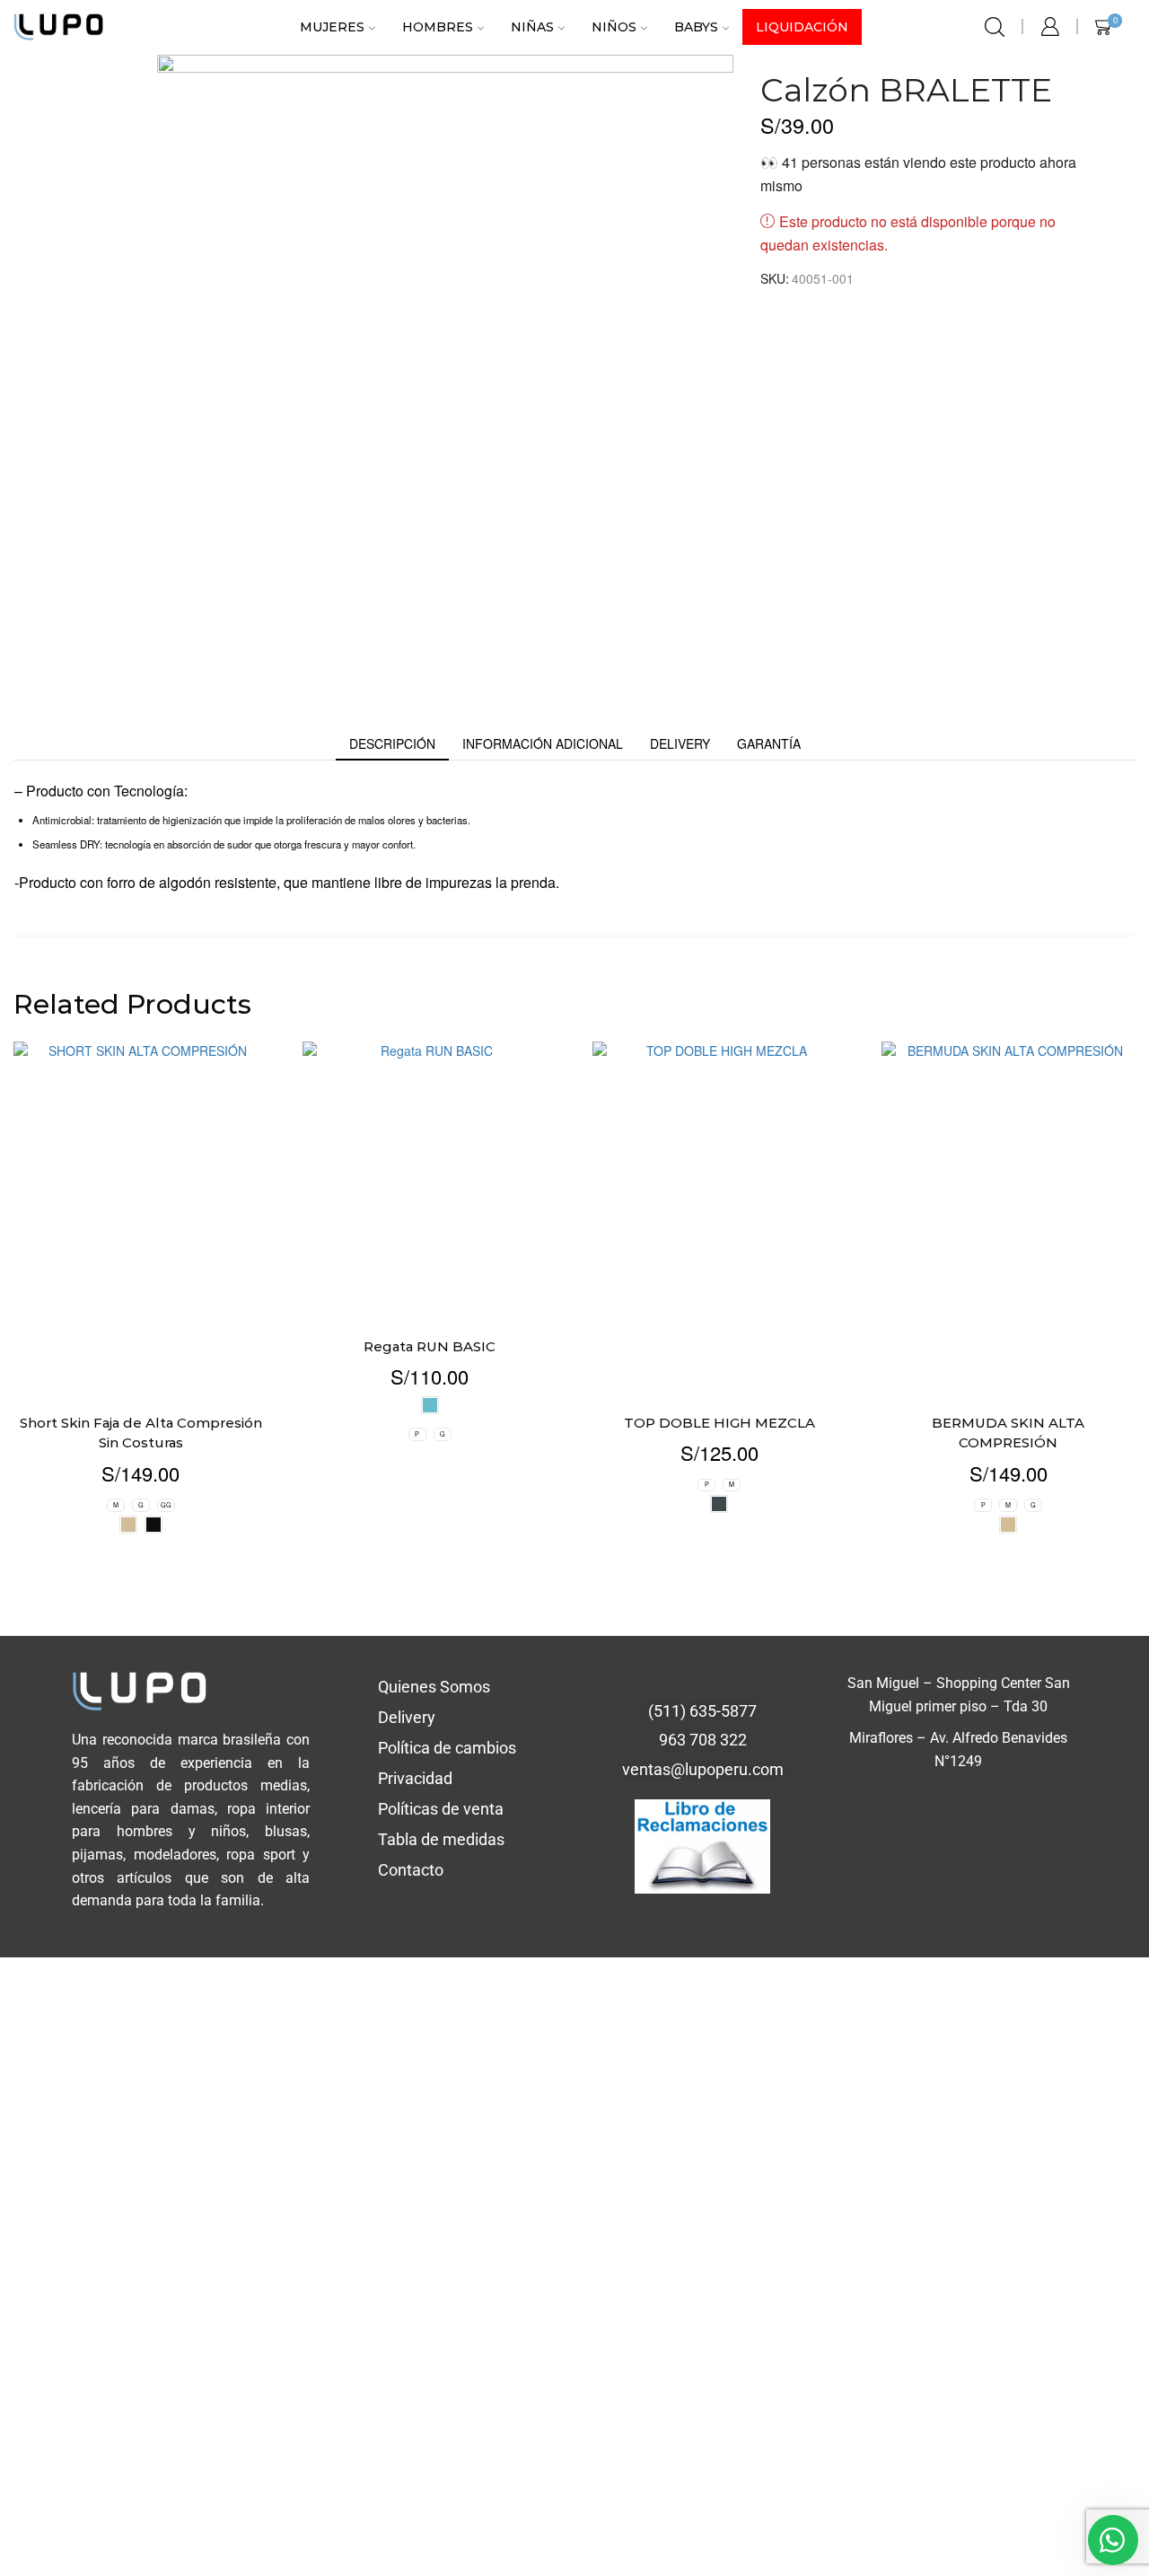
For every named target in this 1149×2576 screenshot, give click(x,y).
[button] (837, 1000)
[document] (574, 1288)
